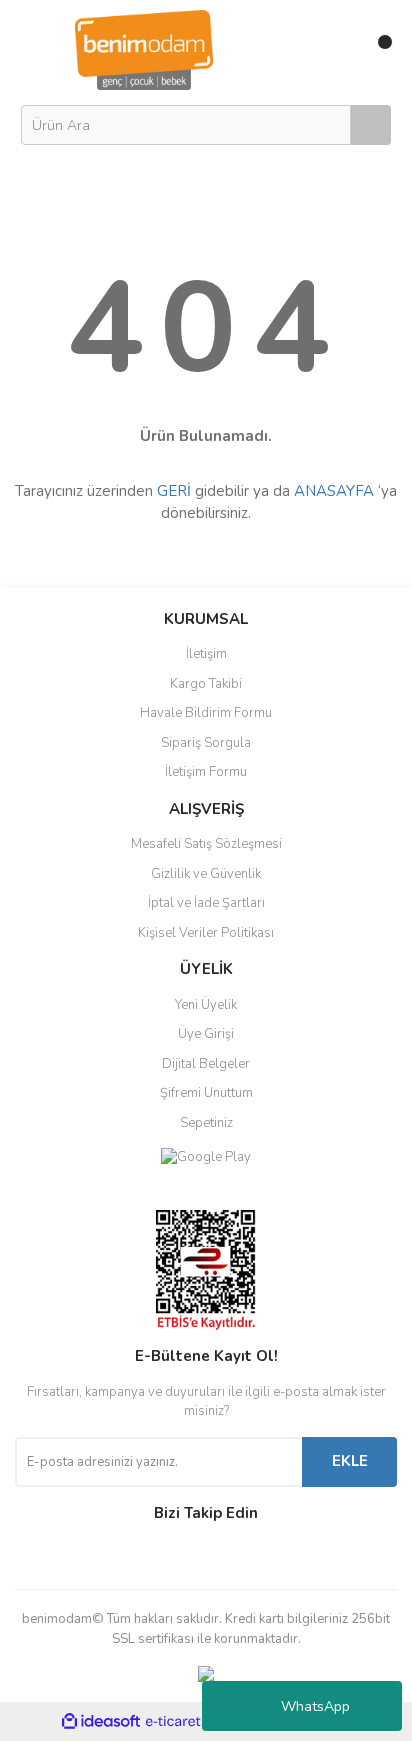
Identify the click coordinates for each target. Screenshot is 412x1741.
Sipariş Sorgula (206, 743)
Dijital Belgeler (206, 1064)
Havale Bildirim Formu (206, 713)
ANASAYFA (334, 491)
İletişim (206, 654)
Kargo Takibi (206, 684)
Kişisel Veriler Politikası (206, 933)
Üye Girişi (206, 1034)
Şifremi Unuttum (206, 1093)
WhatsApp (315, 1706)
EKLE (350, 1461)
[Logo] (144, 49)
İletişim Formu (206, 772)
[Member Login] (334, 50)
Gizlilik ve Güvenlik (206, 874)
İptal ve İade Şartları (206, 903)
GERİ (174, 491)
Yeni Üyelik (206, 1005)
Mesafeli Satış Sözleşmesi (206, 844)
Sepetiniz (206, 1123)
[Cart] (377, 50)
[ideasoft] (101, 1722)
